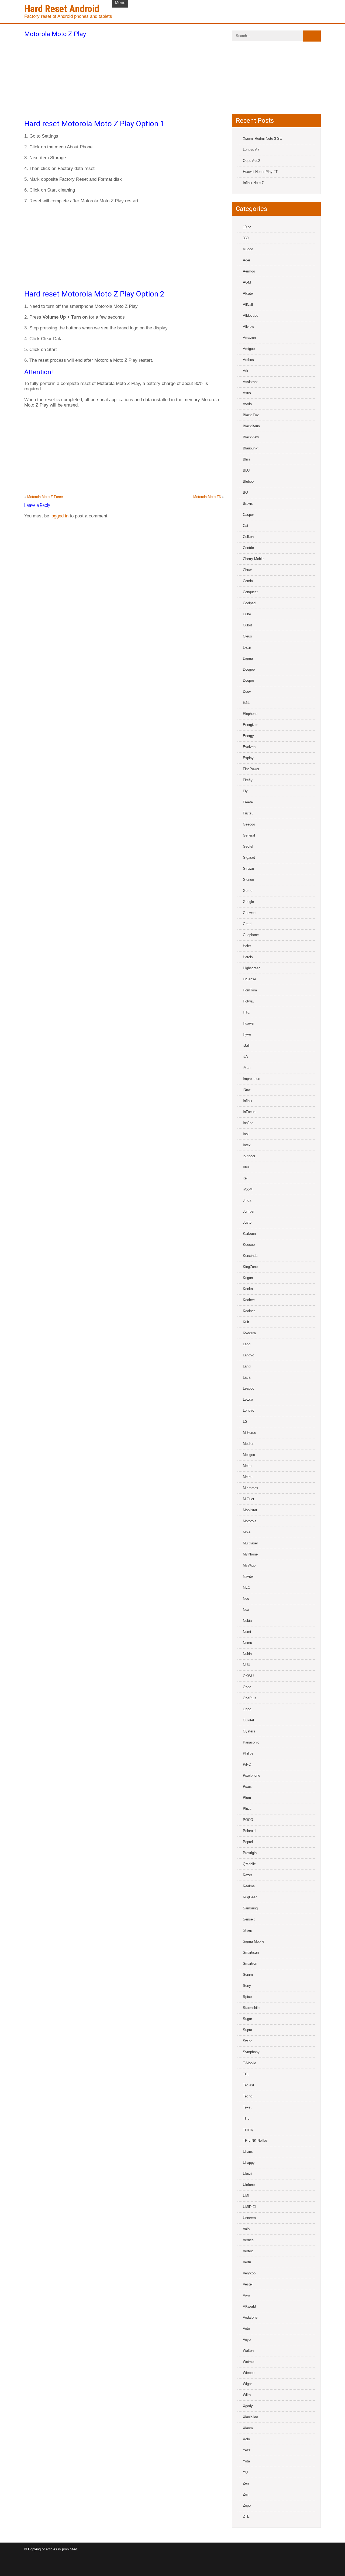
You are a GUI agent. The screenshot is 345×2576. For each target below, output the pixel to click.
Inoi (246, 1134)
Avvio (247, 404)
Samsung (250, 1908)
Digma (248, 658)
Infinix (248, 1101)
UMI (246, 2196)
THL (246, 2118)
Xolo (246, 2439)
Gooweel (250, 913)
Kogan (248, 1278)
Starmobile (251, 2008)
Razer (247, 1875)
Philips (248, 1753)
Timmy (248, 2129)
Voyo (247, 2340)
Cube (247, 614)
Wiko (247, 2395)
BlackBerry (251, 426)
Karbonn (249, 1234)
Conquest (250, 592)
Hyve (247, 1034)
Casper (248, 515)
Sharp (247, 1930)
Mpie (247, 1532)
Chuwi (248, 570)
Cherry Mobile (254, 559)
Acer (246, 260)
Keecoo (249, 1245)
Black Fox (251, 415)
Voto (246, 2328)
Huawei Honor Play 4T (260, 172)
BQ (245, 492)
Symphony (251, 2052)
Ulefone (249, 2185)
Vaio (246, 2229)
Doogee (249, 669)
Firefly (248, 780)
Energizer (250, 725)
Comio (248, 581)
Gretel (248, 924)
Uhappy (249, 2163)
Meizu (248, 1477)
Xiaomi (248, 2428)
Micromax (251, 1488)
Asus (247, 393)
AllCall (248, 304)
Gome (248, 891)
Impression (251, 1079)
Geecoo (249, 824)
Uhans (248, 2152)
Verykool (250, 2273)
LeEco (248, 1399)
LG (245, 1422)
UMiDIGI (250, 2207)
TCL (246, 2074)
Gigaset (249, 857)
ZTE (246, 2517)
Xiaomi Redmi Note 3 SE (262, 139)
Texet (247, 2107)
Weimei (249, 2362)
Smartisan (251, 1952)
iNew (247, 1090)
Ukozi (247, 2174)
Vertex (248, 2251)
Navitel (248, 1576)
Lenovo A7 (251, 150)
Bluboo (248, 481)
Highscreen (252, 968)
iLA (245, 1057)
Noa (246, 1610)
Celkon (248, 537)
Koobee (249, 1300)
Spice (247, 1997)
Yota (246, 2461)
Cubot (247, 625)
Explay (248, 758)
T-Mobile (249, 2063)
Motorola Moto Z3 (207, 497)
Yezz (247, 2450)
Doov (247, 692)
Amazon (249, 338)
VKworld (249, 2306)
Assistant (250, 382)
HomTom (250, 990)
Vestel (248, 2284)
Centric (248, 548)
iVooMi (248, 1189)
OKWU (248, 1676)
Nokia (247, 1621)
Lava (247, 1377)
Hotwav (249, 1001)
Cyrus (247, 636)
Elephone (250, 714)
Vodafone (250, 2317)
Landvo (249, 1355)
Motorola (250, 1521)
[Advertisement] (124, 77)
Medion (249, 1444)
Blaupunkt (251, 448)
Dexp (247, 647)
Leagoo (249, 1388)
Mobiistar (250, 1510)
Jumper (249, 1211)
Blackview (251, 437)
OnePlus (250, 1698)
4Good (248, 249)
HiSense (249, 979)
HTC (246, 1012)
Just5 (247, 1222)
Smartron (250, 1963)
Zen (246, 2483)
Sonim (248, 1975)
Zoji (246, 2494)
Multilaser (250, 1543)
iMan (247, 1068)
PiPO (247, 1764)
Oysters (249, 1731)
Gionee (248, 880)
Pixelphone (251, 1775)
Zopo (247, 2505)
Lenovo (249, 1410)
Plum (247, 1798)
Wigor (247, 2384)
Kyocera (249, 1333)
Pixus (247, 1787)
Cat (246, 526)
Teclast (249, 2085)
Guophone (251, 935)
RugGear (250, 1897)
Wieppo (249, 2373)
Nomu (247, 1643)
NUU (246, 1665)
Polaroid (249, 1831)
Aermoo (249, 271)
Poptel (248, 1842)
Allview (248, 327)
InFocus (249, 1112)
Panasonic (251, 1742)
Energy (248, 736)
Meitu (247, 1466)
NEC (246, 1587)
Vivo (246, 2295)
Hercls (248, 957)
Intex (247, 1145)
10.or (247, 227)
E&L (246, 703)
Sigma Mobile (253, 1941)
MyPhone (250, 1554)
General (249, 835)
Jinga (247, 1200)
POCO (248, 1820)
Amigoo (249, 349)
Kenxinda (250, 1256)
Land (247, 1344)
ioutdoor (249, 1156)
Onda (247, 1687)
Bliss (247, 459)
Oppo (247, 1709)
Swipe (248, 2041)
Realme (249, 1886)
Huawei (249, 1023)
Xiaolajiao (250, 2417)
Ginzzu (248, 869)
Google (248, 902)
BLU (246, 470)
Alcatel (248, 293)
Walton (248, 2351)
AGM (247, 282)
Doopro (248, 680)
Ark (246, 371)
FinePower (251, 769)
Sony (247, 1986)
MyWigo (249, 1565)
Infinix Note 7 (253, 183)
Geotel (248, 846)
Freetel (248, 802)
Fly (245, 791)
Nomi (247, 1632)
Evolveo (249, 747)
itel (245, 1178)
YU (245, 2472)
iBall (246, 1045)
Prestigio (250, 1853)
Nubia (247, 1654)
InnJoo (248, 1123)
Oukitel (248, 1720)
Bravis (248, 504)
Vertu (247, 2262)
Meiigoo (249, 1455)
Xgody (248, 2406)
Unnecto (249, 2218)
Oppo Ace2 (251, 161)
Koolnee (249, 1311)
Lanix (247, 1366)
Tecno (248, 2096)
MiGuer (249, 1499)
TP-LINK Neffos (255, 2140)
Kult (246, 1322)
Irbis (246, 1167)
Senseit (249, 1919)
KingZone (250, 1267)
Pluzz (247, 1809)
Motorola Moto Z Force (45, 497)
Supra (247, 2030)
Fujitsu (248, 813)
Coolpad (249, 603)
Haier (247, 946)
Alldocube (251, 315)
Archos (248, 360)
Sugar (247, 2019)
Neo (246, 1599)
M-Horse (249, 1433)
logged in (59, 516)
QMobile (249, 1864)
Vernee (248, 2240)
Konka (248, 1289)
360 (246, 238)
